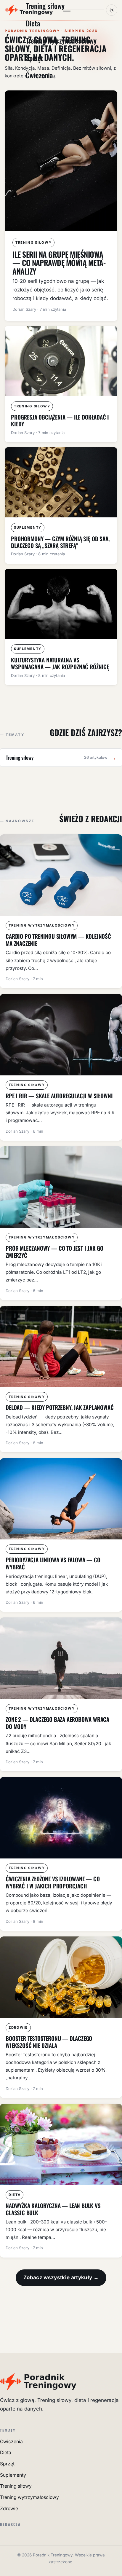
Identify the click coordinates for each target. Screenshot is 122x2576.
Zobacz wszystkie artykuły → (61, 2277)
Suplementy (13, 2475)
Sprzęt (34, 58)
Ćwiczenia (39, 75)
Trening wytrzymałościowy (61, 40)
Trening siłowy (16, 2486)
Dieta (33, 23)
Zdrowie (9, 2509)
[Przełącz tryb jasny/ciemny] (112, 10)
